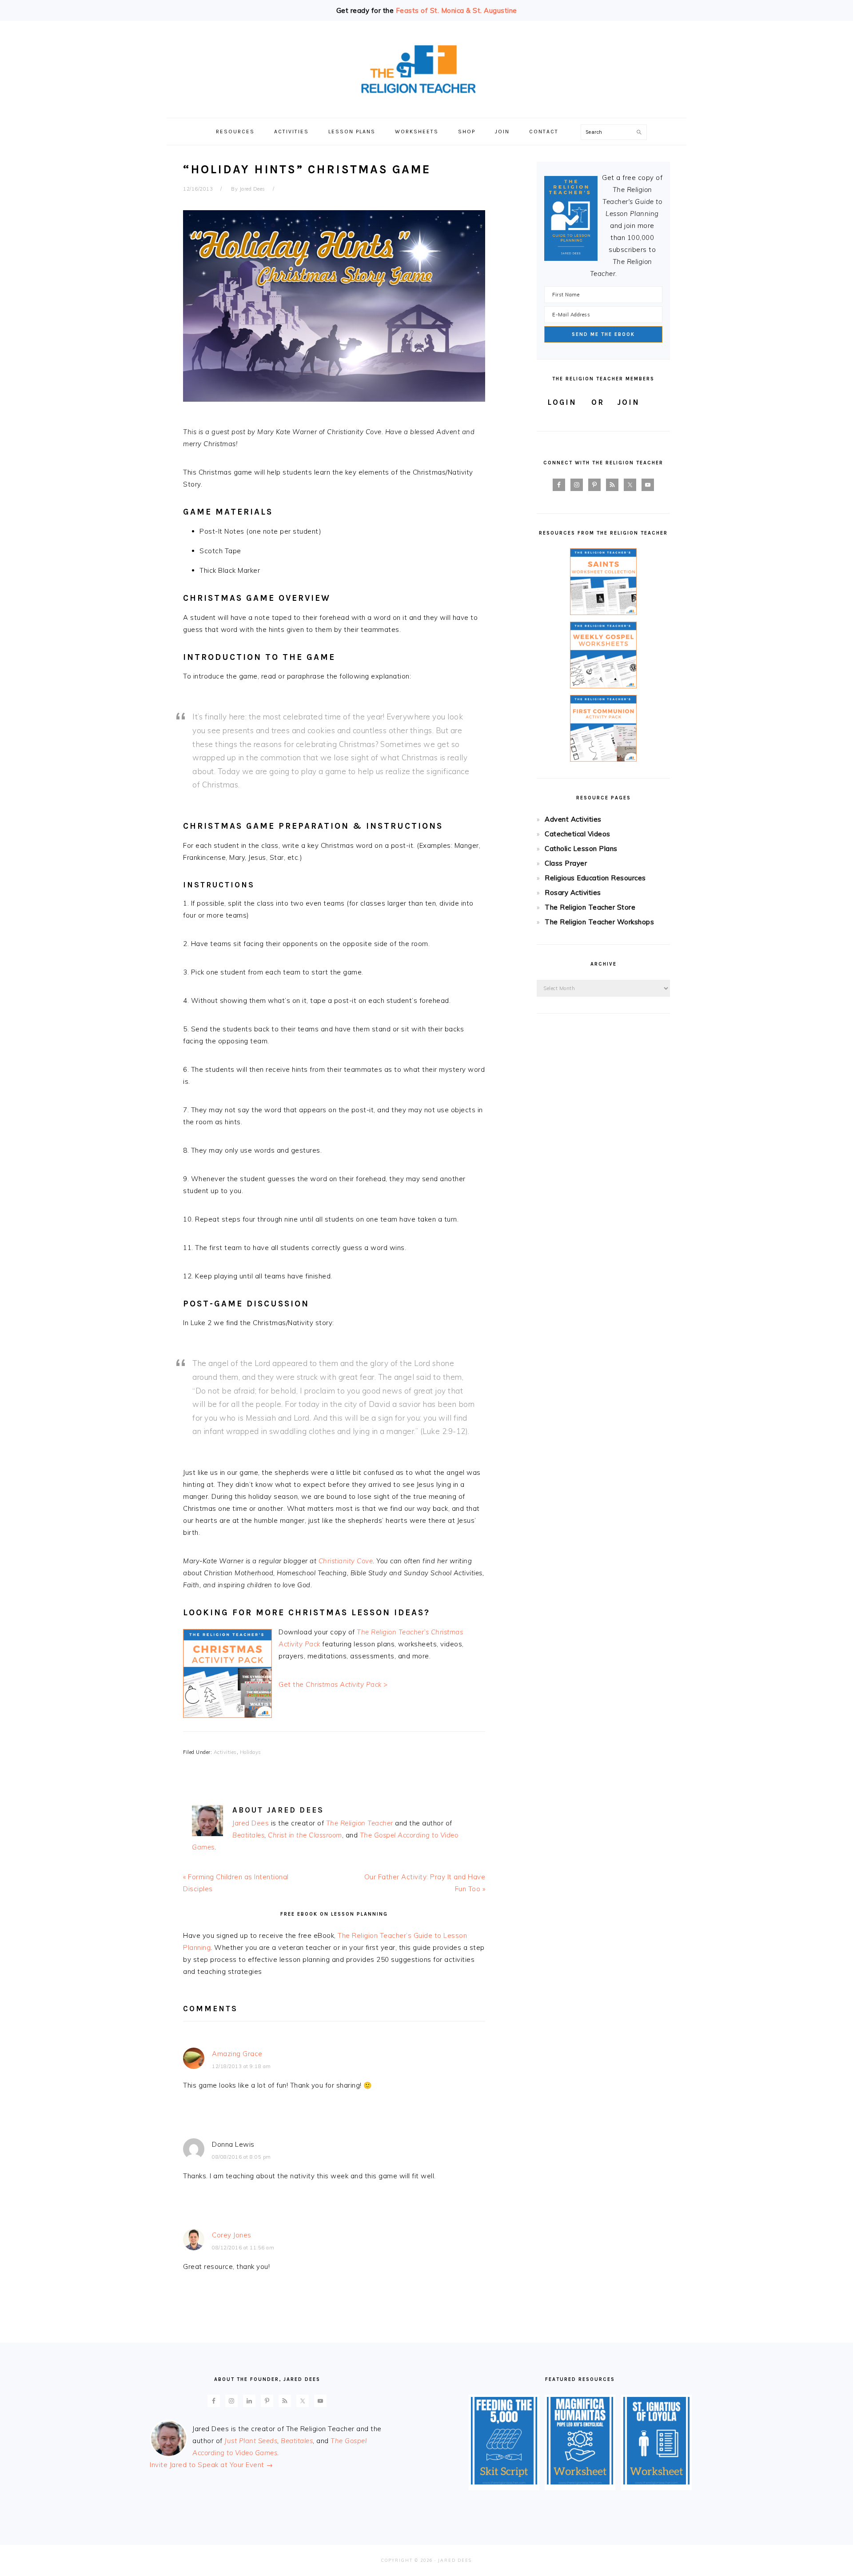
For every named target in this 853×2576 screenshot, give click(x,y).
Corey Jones (232, 2235)
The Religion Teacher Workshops (599, 922)
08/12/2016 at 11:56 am (243, 2248)
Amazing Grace (237, 2054)
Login (562, 402)
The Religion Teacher (360, 1823)
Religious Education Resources (595, 878)
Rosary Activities (573, 893)
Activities (225, 1752)
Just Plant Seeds (251, 2441)
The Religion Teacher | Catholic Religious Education (426, 69)
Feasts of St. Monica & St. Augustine (456, 10)
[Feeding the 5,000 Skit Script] (504, 2482)
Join (628, 402)
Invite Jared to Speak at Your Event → (211, 2465)
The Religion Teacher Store (590, 907)
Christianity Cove (346, 1561)
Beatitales (248, 1835)
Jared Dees (251, 1823)
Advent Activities (573, 819)
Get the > (333, 1684)
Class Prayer (566, 863)
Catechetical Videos (578, 834)
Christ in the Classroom (305, 1835)
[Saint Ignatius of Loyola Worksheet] (656, 2482)
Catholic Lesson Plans (581, 849)
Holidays (251, 1752)
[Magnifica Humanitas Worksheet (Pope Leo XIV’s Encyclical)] (580, 2482)
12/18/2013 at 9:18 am (241, 2066)
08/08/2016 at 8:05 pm (241, 2157)
